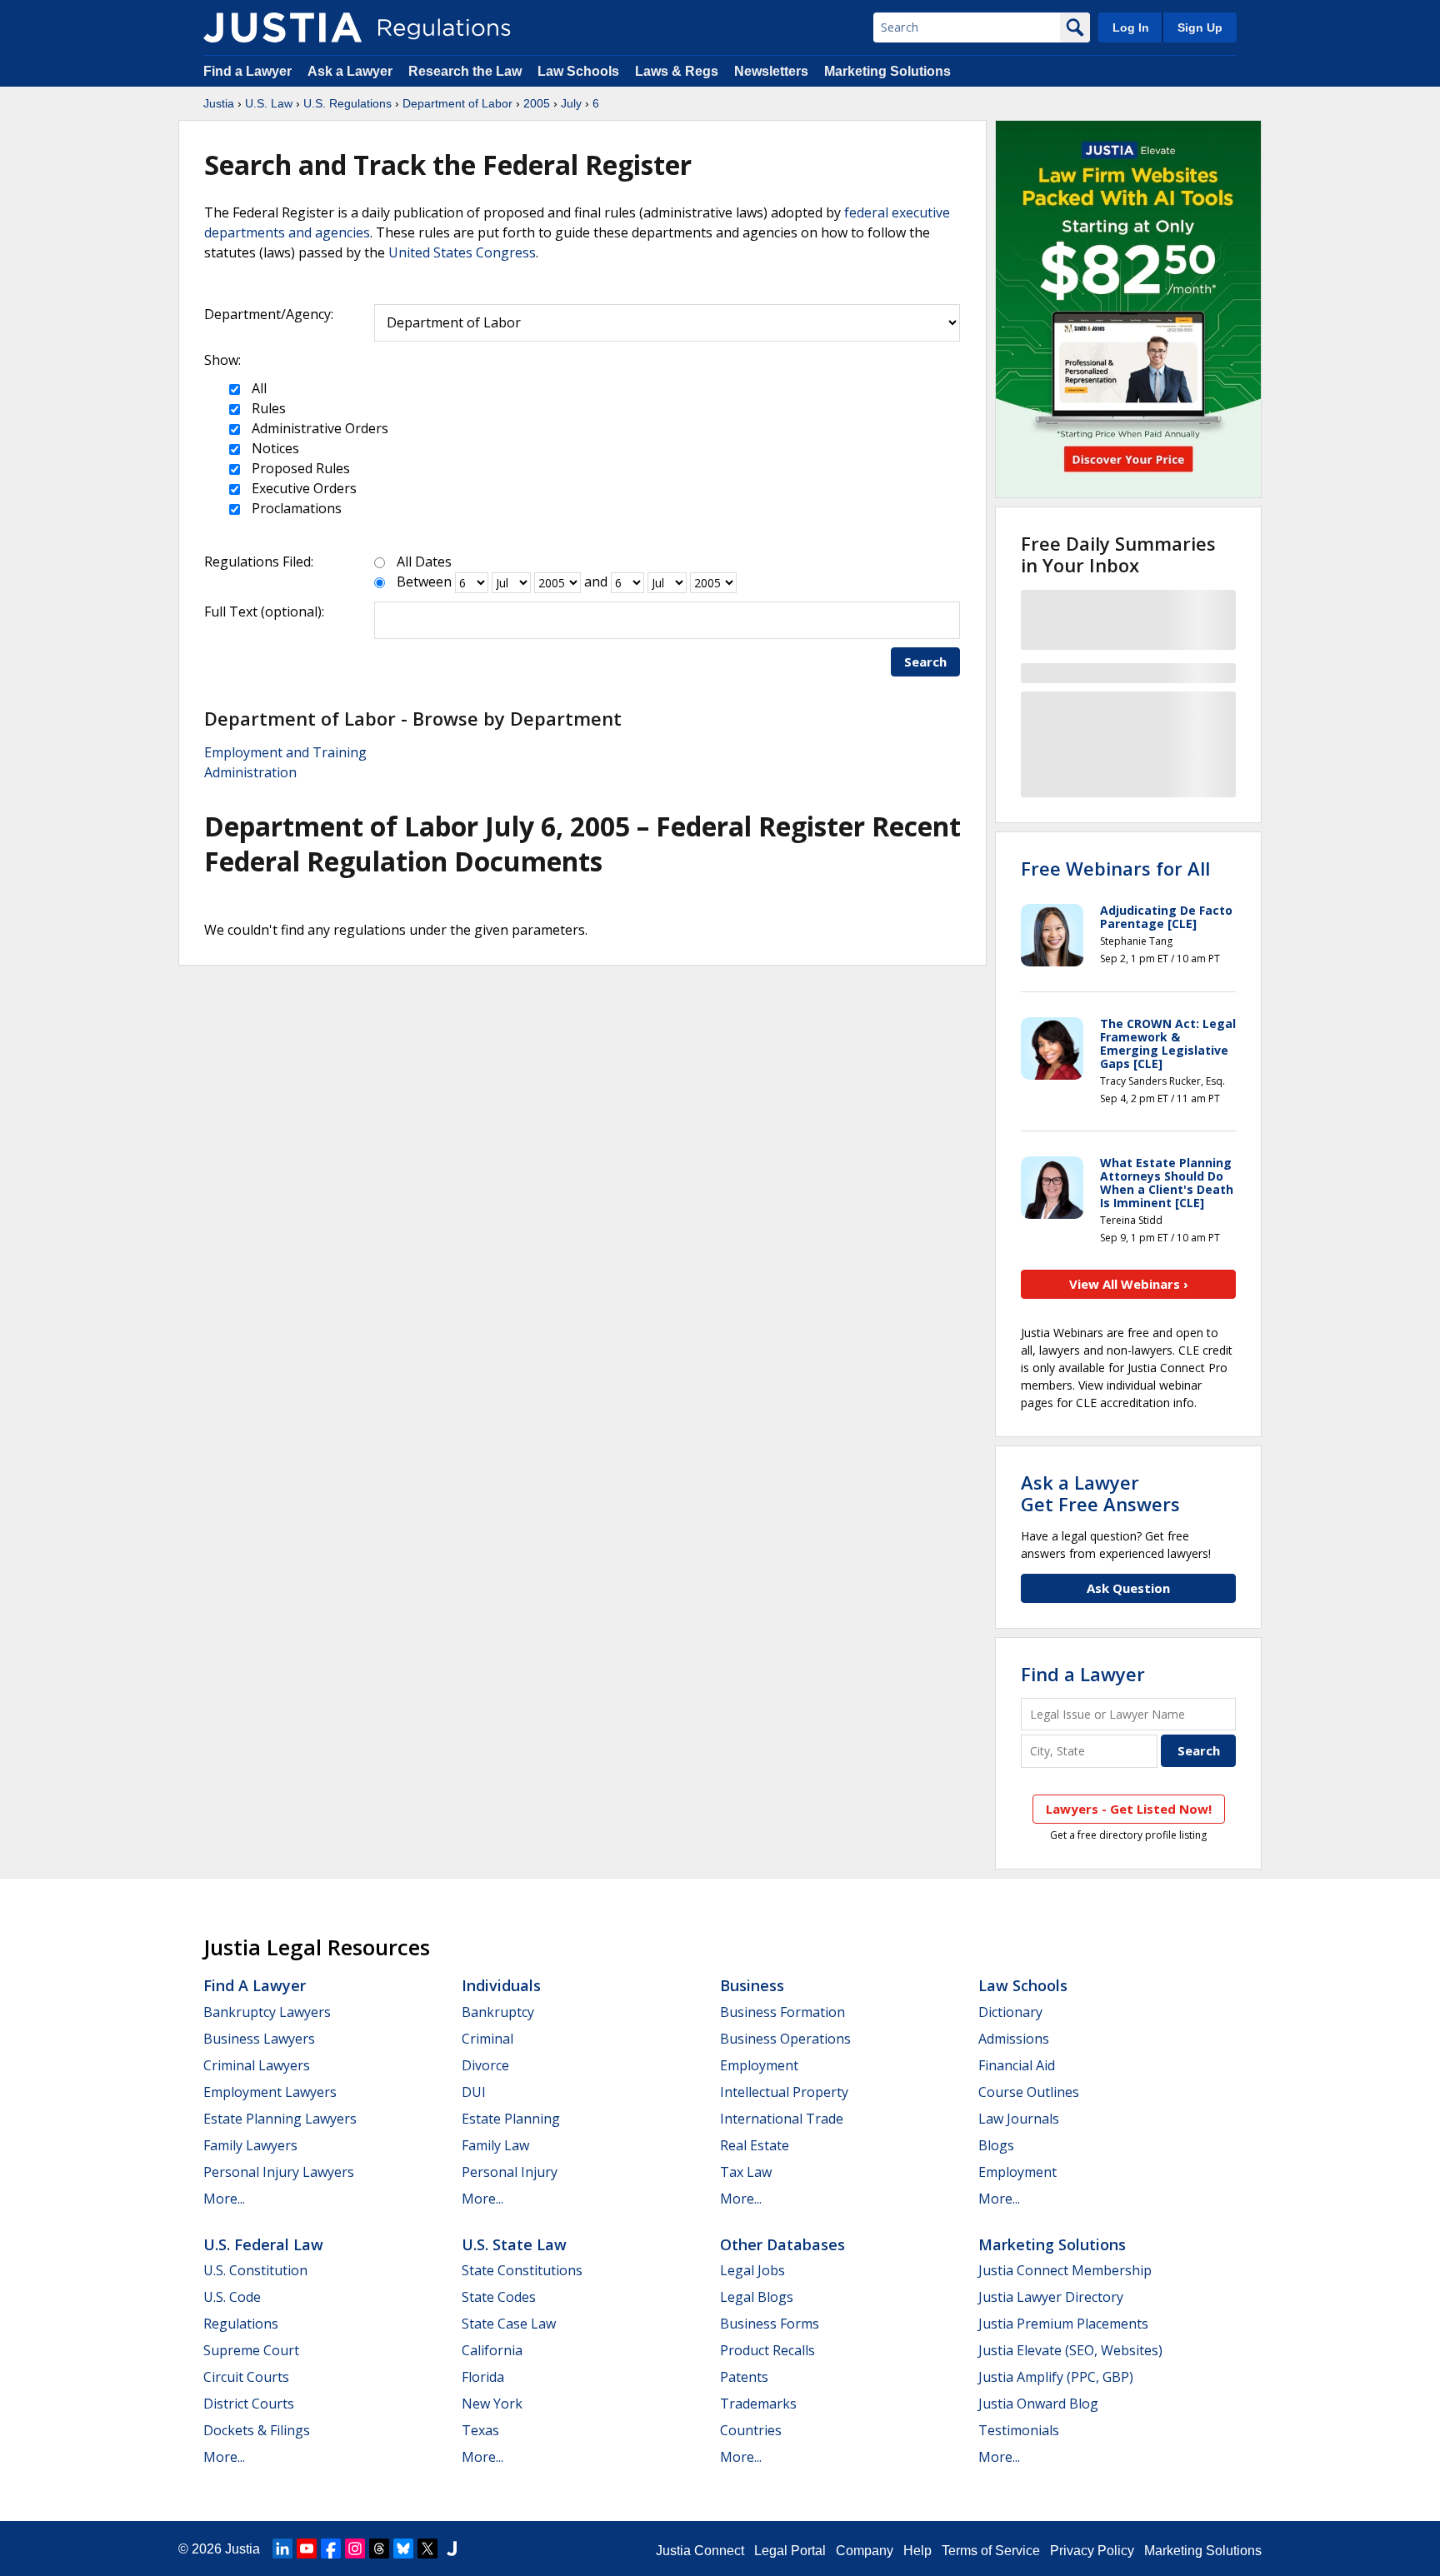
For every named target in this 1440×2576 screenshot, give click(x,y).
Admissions (1014, 2039)
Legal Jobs (752, 2270)
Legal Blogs (757, 2297)
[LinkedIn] (282, 2549)
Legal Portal (790, 2551)
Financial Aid (1017, 2065)
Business (752, 1985)
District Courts (249, 2404)
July (571, 103)
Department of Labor (457, 103)
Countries (751, 2430)
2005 (537, 103)
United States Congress (462, 252)
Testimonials (1019, 2430)
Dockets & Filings (257, 2430)
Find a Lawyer (247, 71)
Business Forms (770, 2324)
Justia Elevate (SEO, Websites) (1070, 2350)
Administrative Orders (318, 428)
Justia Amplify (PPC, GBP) (1056, 2377)
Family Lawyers (250, 2145)
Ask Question (1128, 1588)
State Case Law (509, 2324)
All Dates (424, 562)
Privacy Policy (1092, 2551)
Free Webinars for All (1115, 868)
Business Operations (785, 2039)
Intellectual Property (784, 2092)
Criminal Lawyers (257, 2065)
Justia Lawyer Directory (1051, 2297)
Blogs (996, 2145)
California (492, 2350)
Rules (267, 408)
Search (925, 661)
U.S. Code (232, 2297)
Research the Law (465, 71)
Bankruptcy (498, 2012)
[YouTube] (307, 2549)
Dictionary (1010, 2012)
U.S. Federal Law (263, 2244)
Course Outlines (1029, 2092)
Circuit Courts (246, 2377)
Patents (744, 2377)
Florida (483, 2377)
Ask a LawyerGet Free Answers (1100, 1493)
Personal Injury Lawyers (279, 2172)
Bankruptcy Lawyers (267, 2012)
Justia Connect (700, 2551)
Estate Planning (511, 2119)
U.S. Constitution (255, 2270)
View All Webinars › (1129, 1284)
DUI (474, 2092)
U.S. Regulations (347, 103)
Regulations (241, 2324)
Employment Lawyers (270, 2092)
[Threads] (379, 2549)
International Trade (782, 2119)
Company (865, 2551)
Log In (1131, 27)
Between (424, 582)
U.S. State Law (514, 2244)
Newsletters (771, 71)
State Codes (499, 2297)
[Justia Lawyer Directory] (452, 2549)
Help (917, 2551)
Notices (274, 448)
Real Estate (755, 2145)
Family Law (495, 2145)
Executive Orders (302, 488)
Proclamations (295, 508)
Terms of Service (991, 2551)
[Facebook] (331, 2549)
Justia (219, 103)
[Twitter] (427, 2549)
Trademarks (758, 2404)
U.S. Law (269, 103)
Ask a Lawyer (352, 71)
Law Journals (1019, 2119)
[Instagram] (355, 2549)
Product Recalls (767, 2350)
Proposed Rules (299, 468)
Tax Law (746, 2172)
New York (492, 2404)
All (257, 388)
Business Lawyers (259, 2039)
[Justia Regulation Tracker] (282, 27)
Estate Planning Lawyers (280, 2119)
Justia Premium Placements (1063, 2324)
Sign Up (1200, 27)
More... (224, 2199)
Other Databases (782, 2244)
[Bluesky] (403, 2549)
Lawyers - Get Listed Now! (1129, 1809)
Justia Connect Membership (1065, 2270)
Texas (480, 2430)
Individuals (501, 1985)
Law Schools (578, 71)
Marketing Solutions (887, 71)
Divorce (485, 2065)
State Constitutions (522, 2270)
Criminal (487, 2039)
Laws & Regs (677, 71)
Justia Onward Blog (1038, 2404)
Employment (759, 2065)
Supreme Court (251, 2350)
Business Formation (782, 2012)
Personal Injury (510, 2172)
